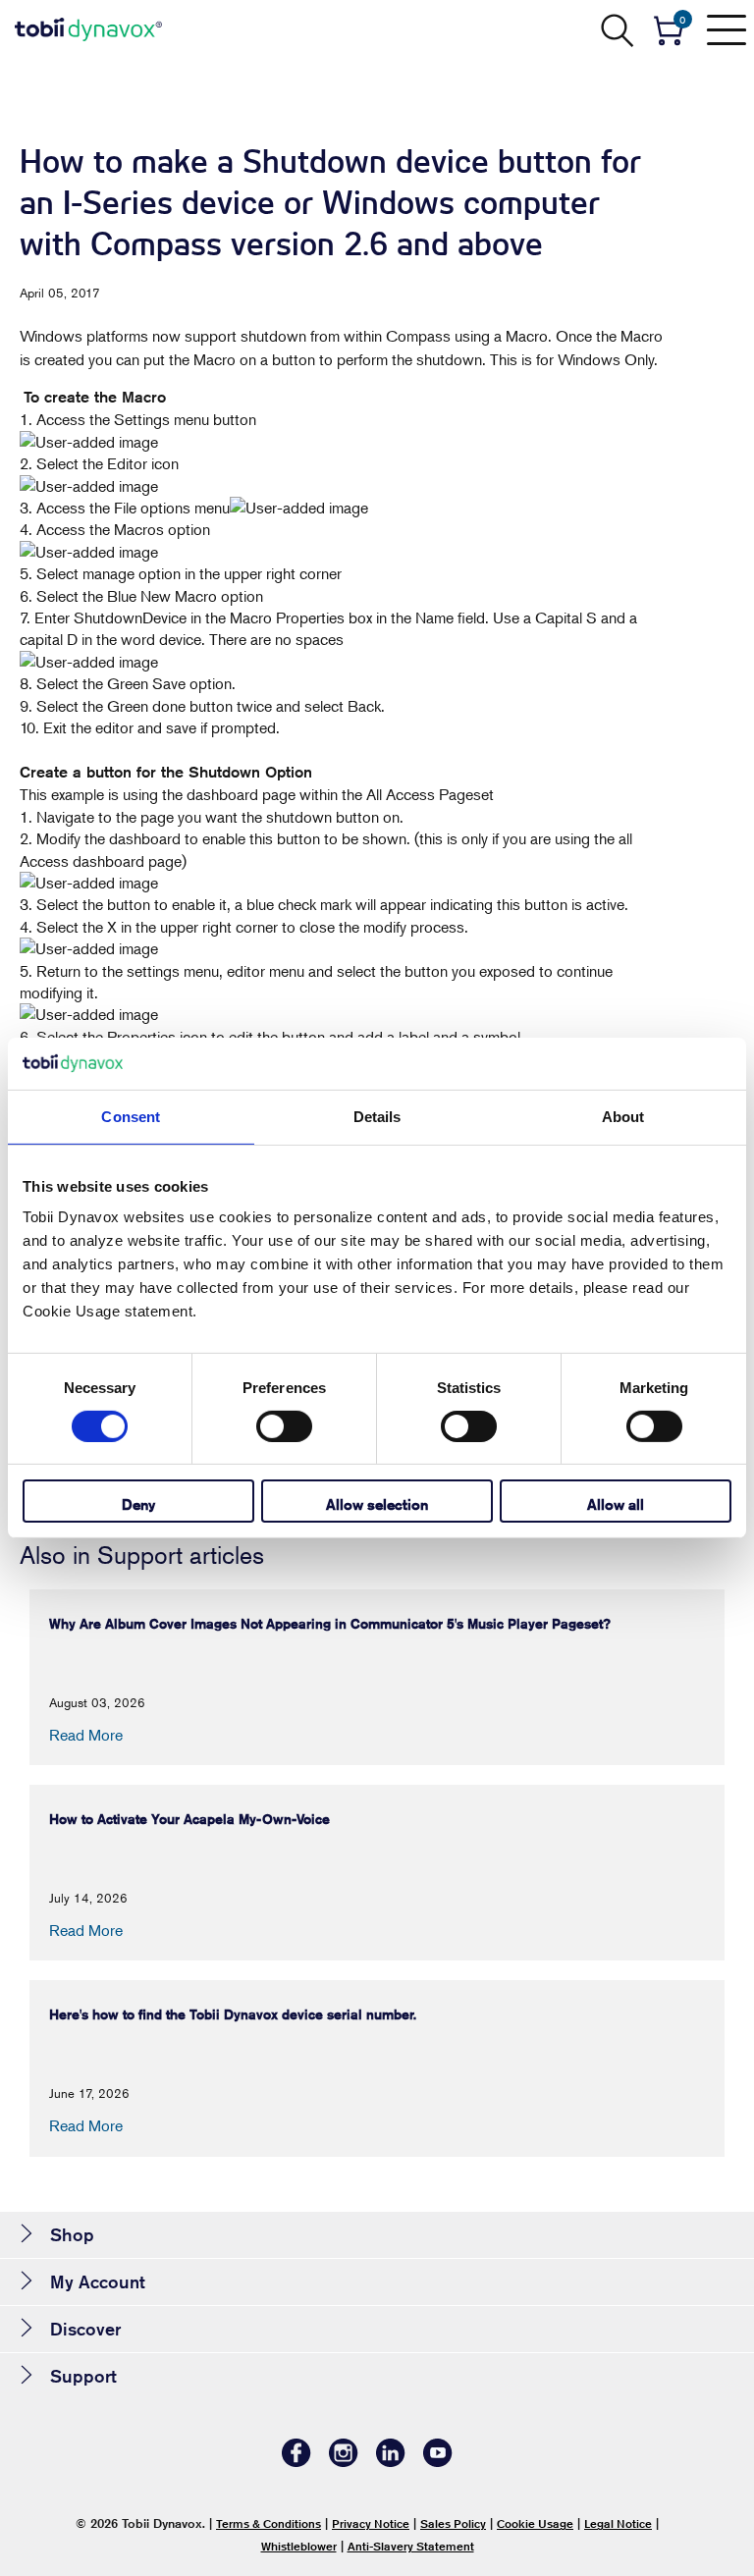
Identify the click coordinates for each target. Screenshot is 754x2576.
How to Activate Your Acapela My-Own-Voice (189, 1819)
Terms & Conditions (269, 2523)
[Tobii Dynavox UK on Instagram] (344, 2462)
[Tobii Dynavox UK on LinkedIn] (391, 2462)
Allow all (616, 1504)
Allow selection (377, 1504)
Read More (86, 1735)
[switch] (284, 1426)
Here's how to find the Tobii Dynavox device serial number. (233, 2014)
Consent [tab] (131, 1116)
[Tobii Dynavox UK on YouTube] (438, 2462)
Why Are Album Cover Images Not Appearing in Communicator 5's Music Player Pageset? (330, 1624)
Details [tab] (377, 1116)
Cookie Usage (535, 2523)
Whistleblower (299, 2546)
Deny (138, 1504)
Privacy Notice (371, 2523)
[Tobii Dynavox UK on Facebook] (296, 2462)
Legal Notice (618, 2523)
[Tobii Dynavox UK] (88, 29)
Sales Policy (453, 2523)
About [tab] (623, 1116)
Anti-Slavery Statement (411, 2546)
